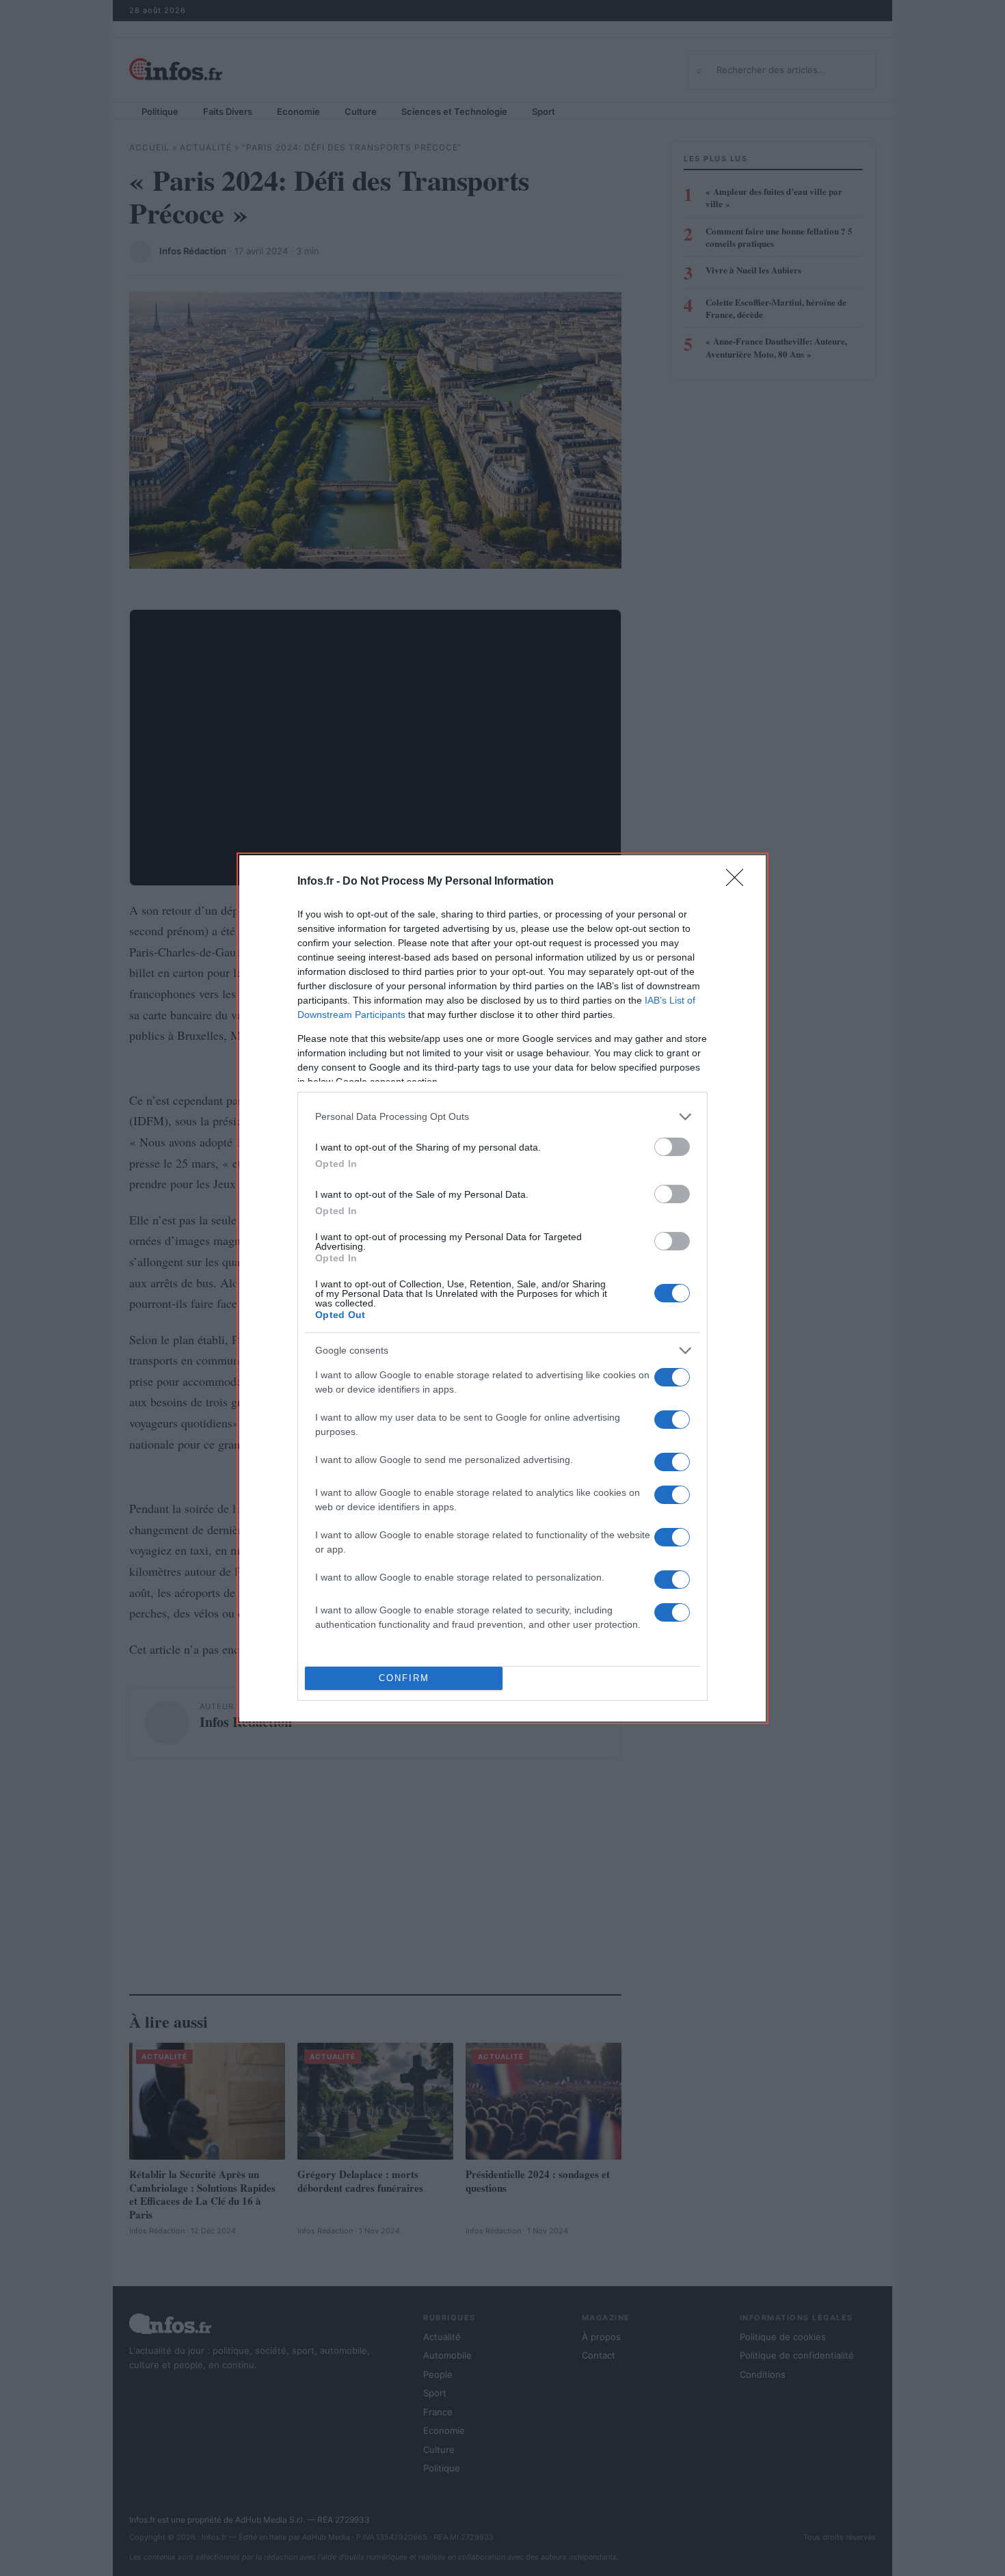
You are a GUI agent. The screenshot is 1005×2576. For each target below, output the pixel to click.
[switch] (672, 1147)
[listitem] (502, 1117)
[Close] (739, 882)
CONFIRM (404, 1678)
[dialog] (502, 1288)
